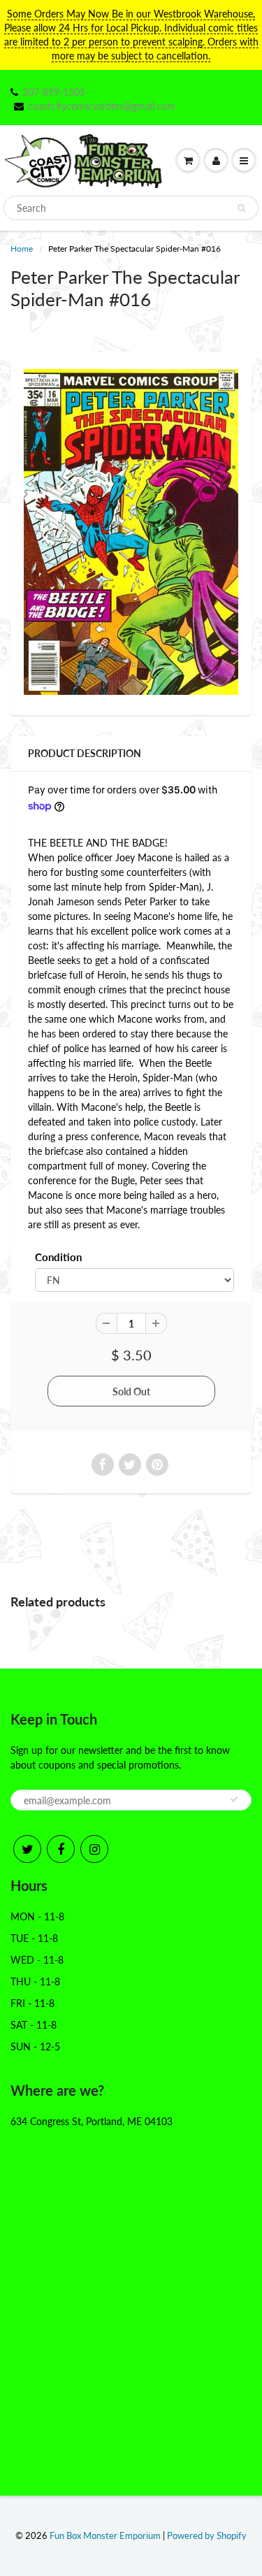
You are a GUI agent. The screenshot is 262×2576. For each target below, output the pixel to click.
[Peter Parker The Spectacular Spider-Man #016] (131, 532)
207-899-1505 (54, 92)
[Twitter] (27, 1849)
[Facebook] (61, 1849)
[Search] (241, 208)
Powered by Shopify (207, 2535)
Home (22, 249)
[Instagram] (94, 1849)
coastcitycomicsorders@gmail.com (102, 106)
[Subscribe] (234, 1799)
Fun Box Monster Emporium (105, 2535)
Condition (58, 1257)
